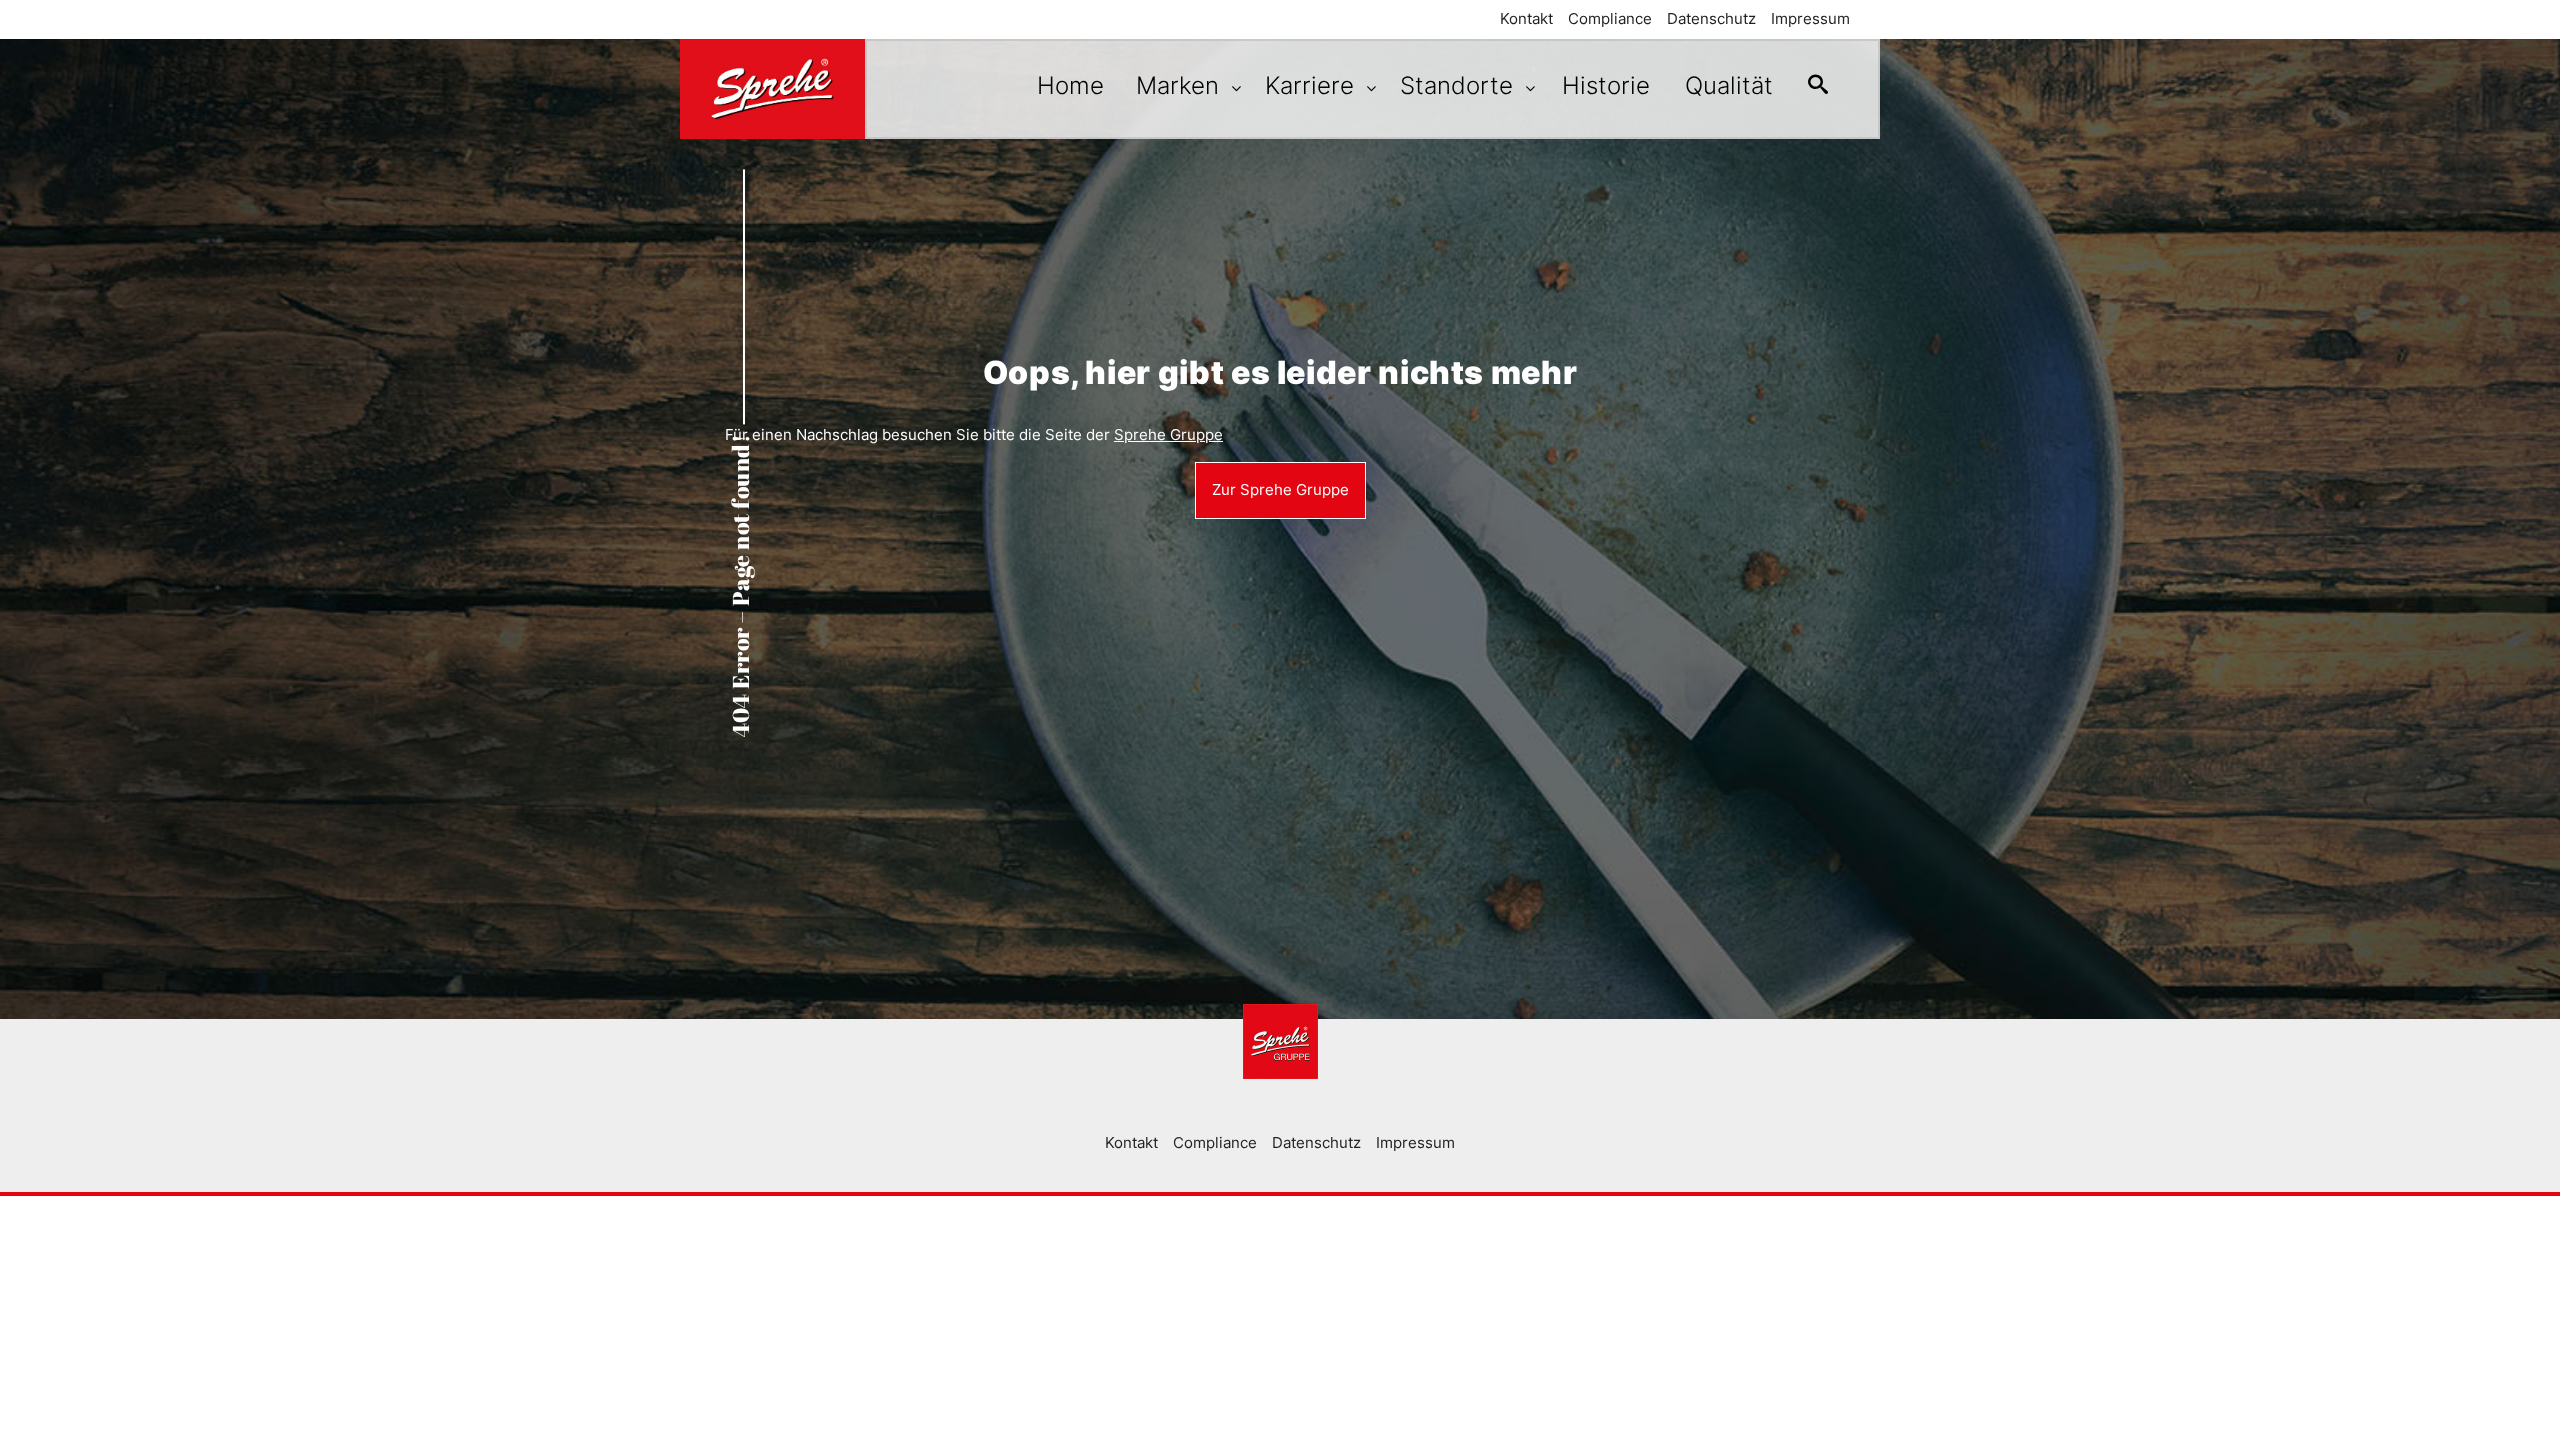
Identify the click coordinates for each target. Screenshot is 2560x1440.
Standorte (1460, 85)
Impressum (1810, 18)
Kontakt (1526, 18)
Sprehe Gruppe (1168, 434)
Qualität (1729, 85)
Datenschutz (1711, 18)
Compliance (1610, 18)
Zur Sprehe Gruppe (1280, 489)
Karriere (1313, 85)
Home (1070, 85)
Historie (1606, 85)
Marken (1181, 85)
